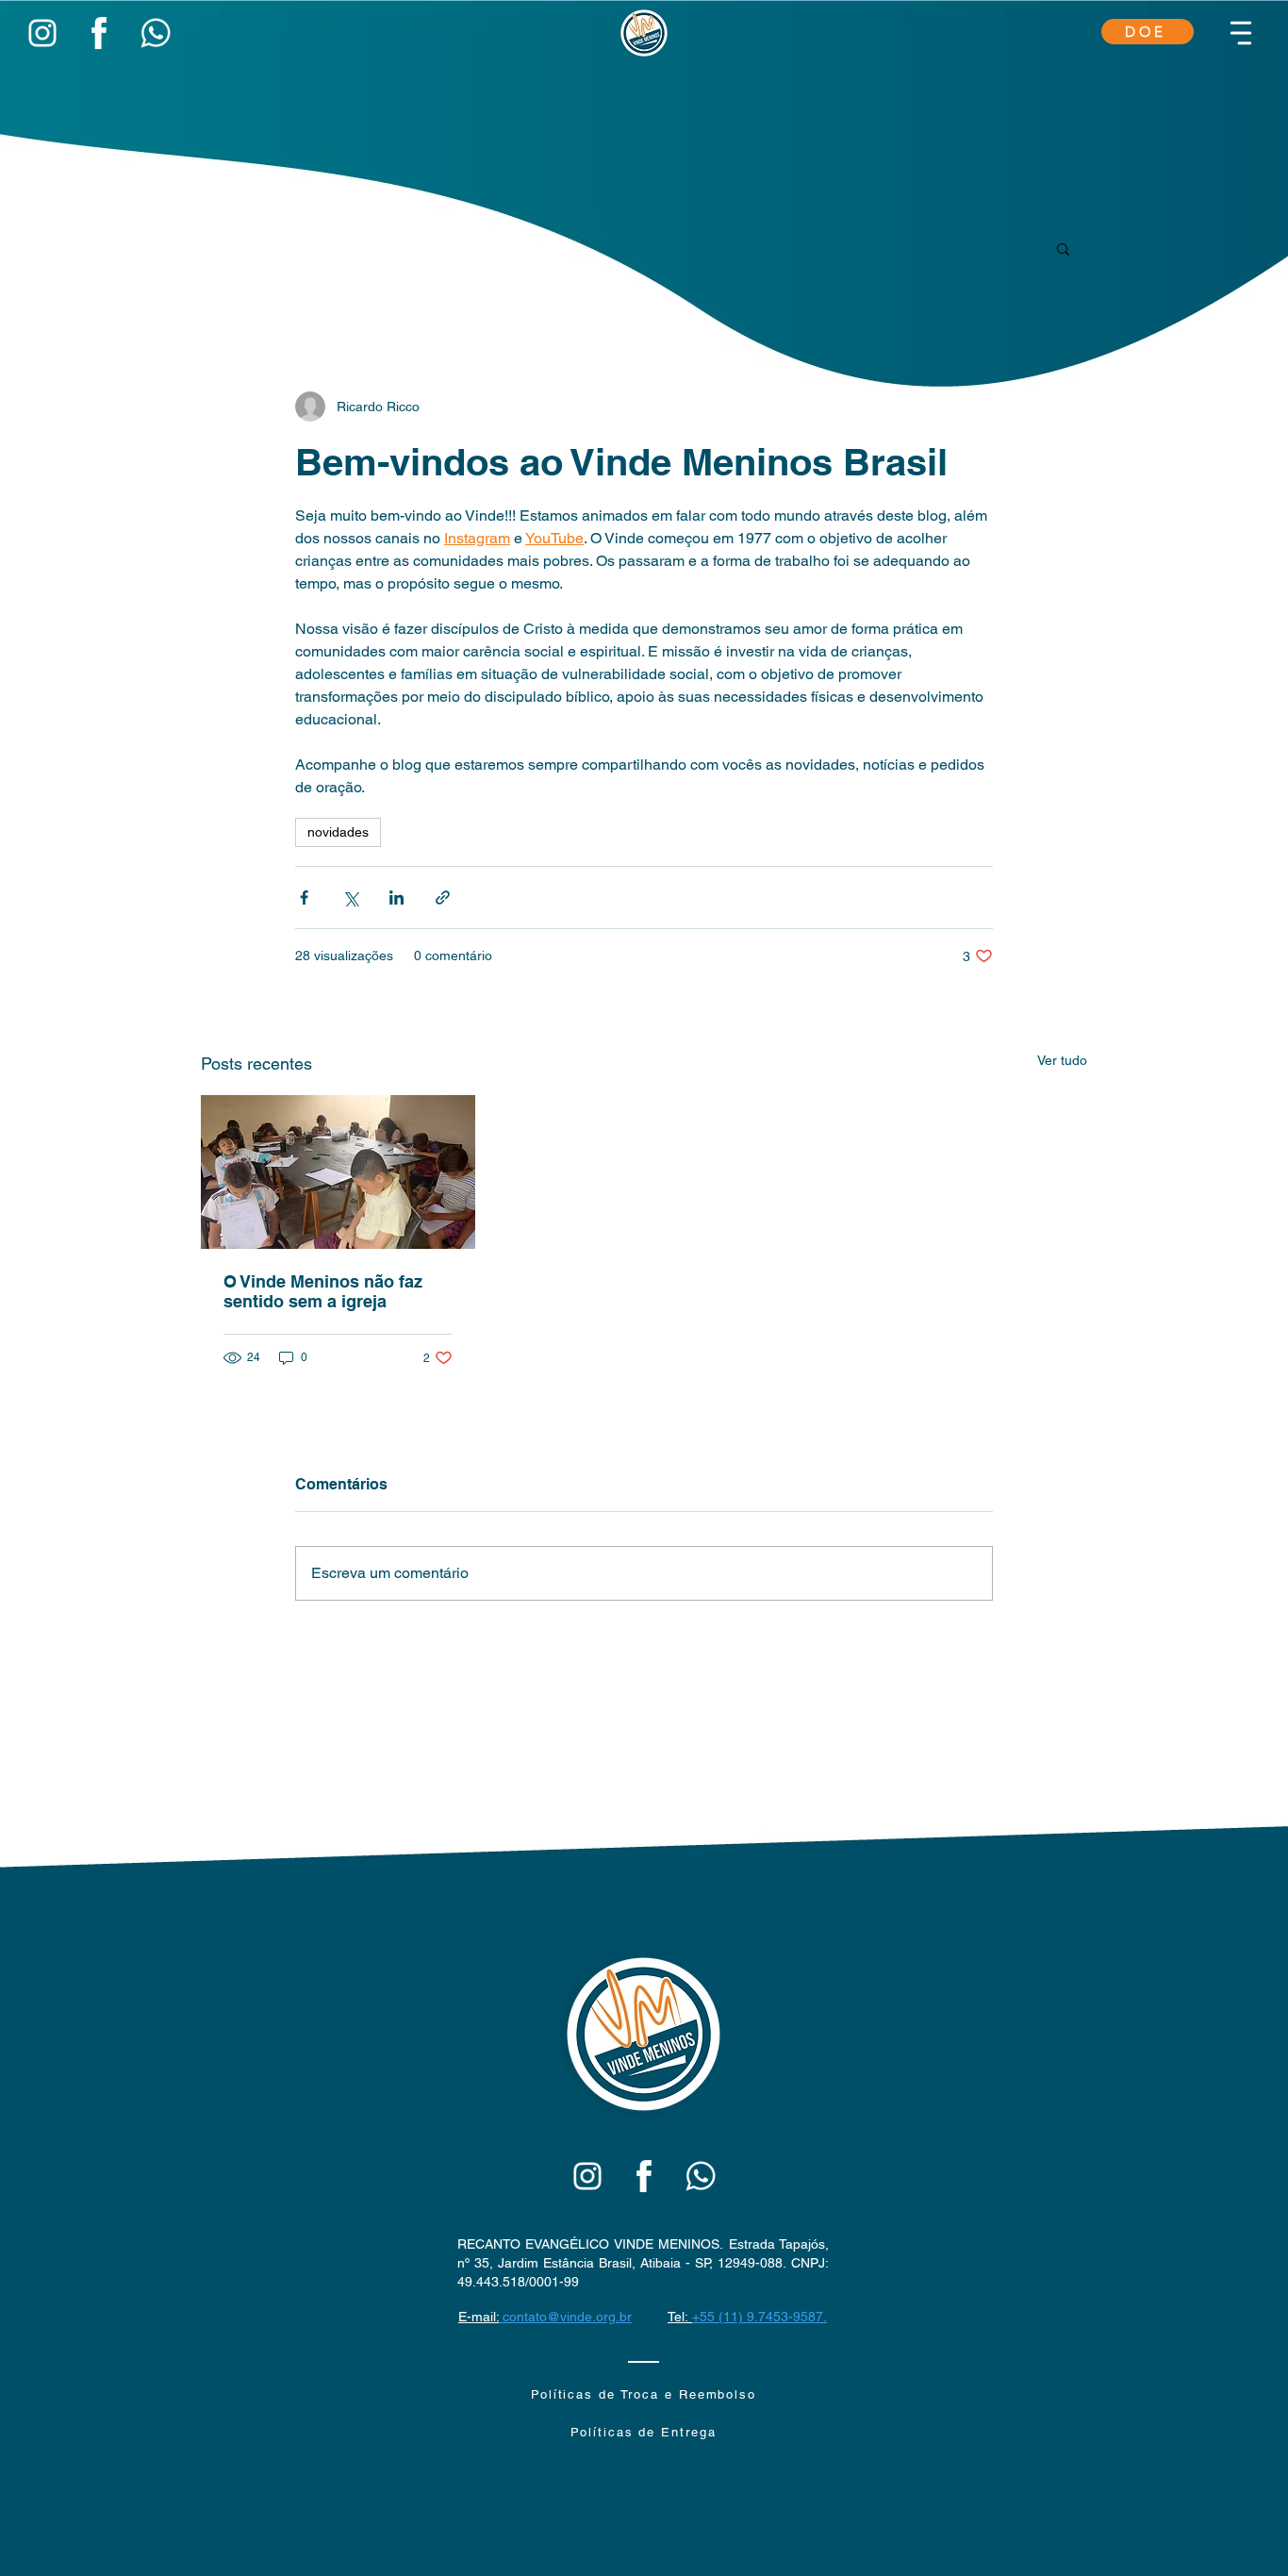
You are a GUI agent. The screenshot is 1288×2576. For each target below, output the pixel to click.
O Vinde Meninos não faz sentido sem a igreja (323, 1291)
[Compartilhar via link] (443, 897)
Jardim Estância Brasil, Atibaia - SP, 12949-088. (644, 2263)
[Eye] (99, 33)
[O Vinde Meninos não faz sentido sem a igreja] (338, 1172)
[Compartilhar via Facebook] (304, 897)
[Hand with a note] (587, 2176)
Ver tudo (1062, 1060)
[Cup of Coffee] (42, 33)
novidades (338, 832)
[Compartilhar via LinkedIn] (396, 897)
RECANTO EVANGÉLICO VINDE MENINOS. (593, 2244)
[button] (1241, 33)
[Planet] (644, 2034)
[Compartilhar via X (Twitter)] (350, 897)
